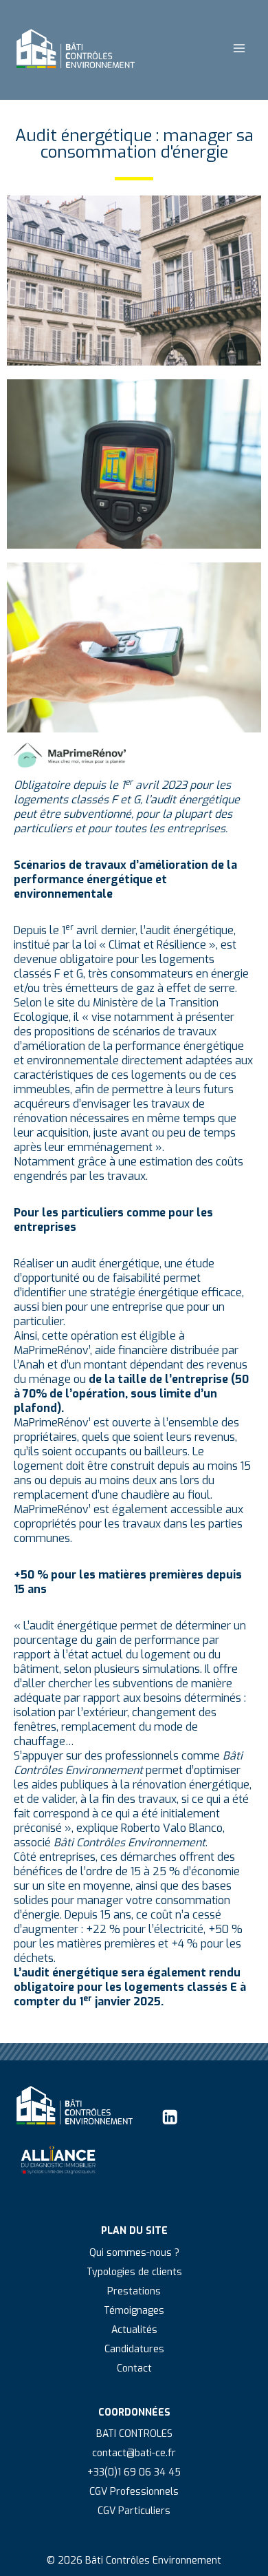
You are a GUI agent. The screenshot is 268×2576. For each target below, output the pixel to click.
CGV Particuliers (134, 2511)
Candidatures (134, 2349)
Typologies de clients (134, 2272)
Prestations (134, 2291)
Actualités (134, 2330)
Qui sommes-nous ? (134, 2253)
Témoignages (134, 2311)
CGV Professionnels (134, 2492)
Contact (134, 2368)
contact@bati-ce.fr (134, 2453)
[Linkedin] (170, 2117)
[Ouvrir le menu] (239, 48)
